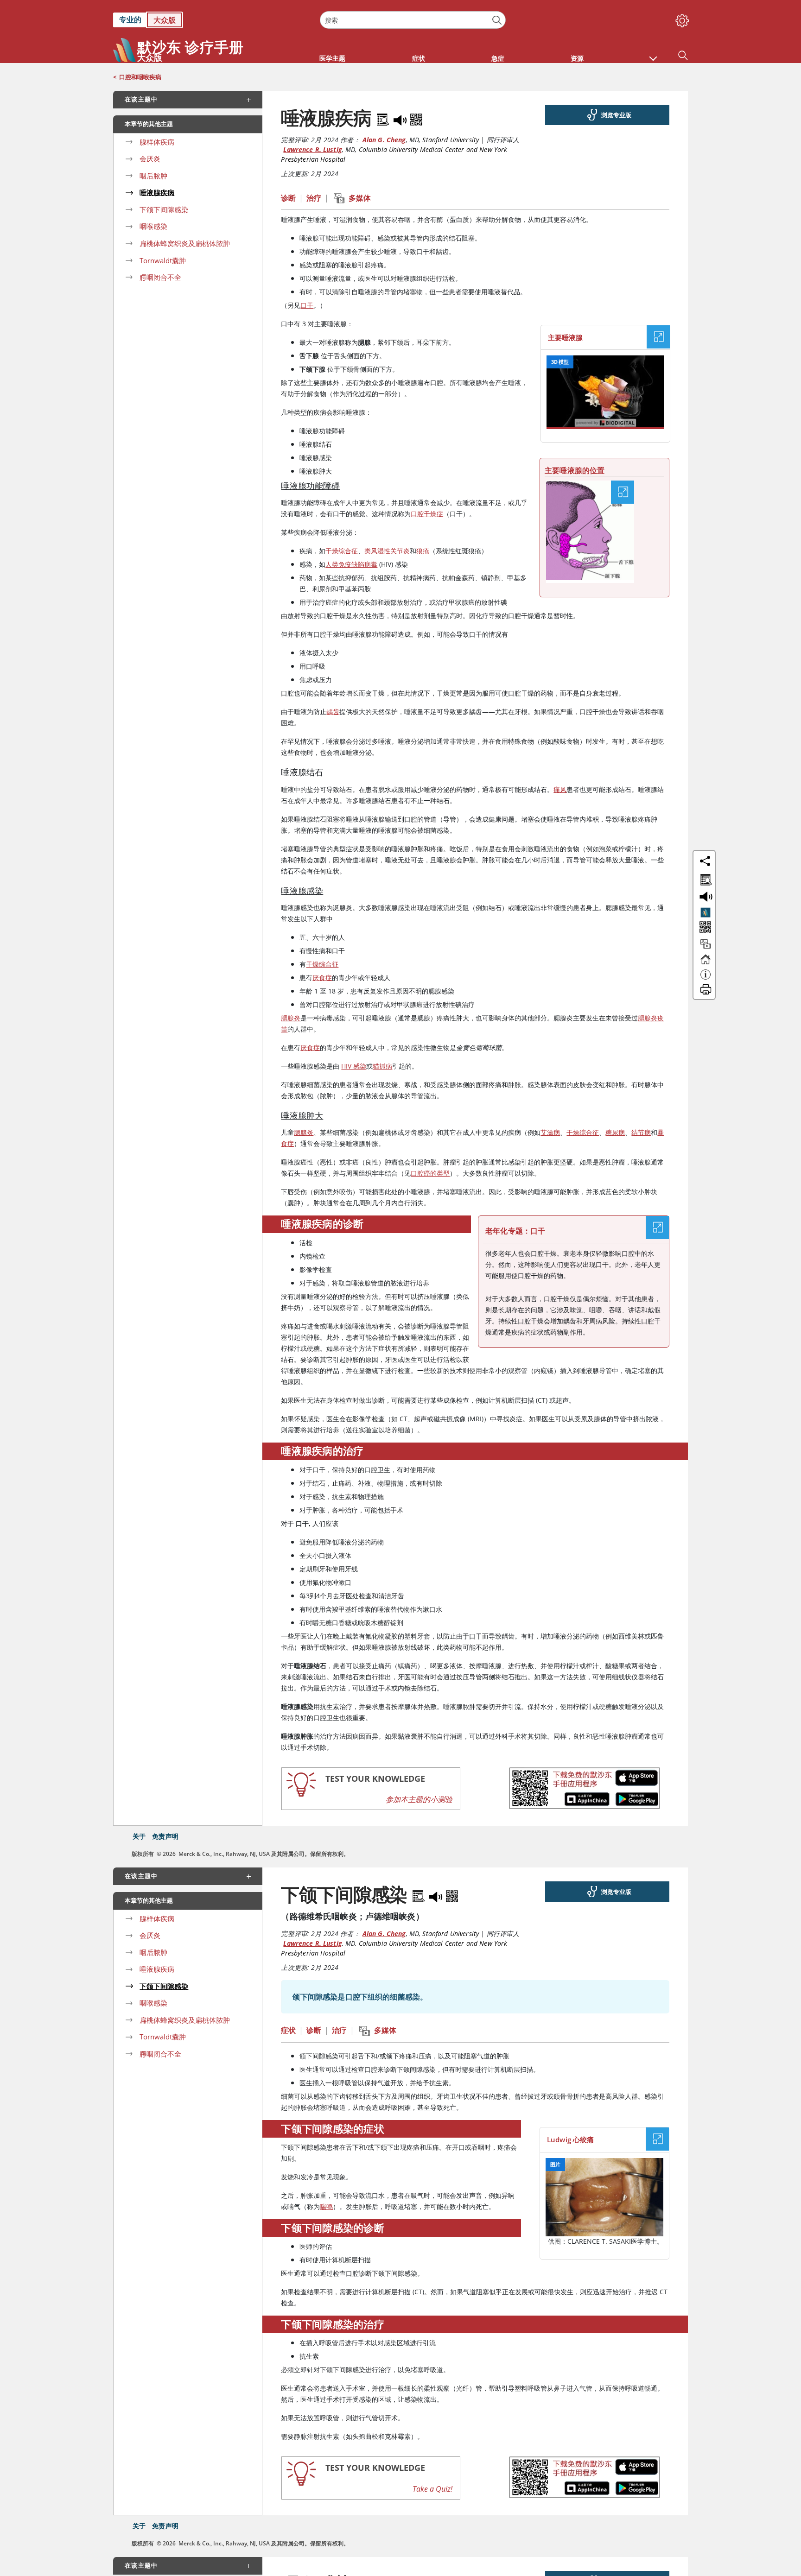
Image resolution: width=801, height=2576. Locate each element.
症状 (288, 2030)
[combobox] (413, 20)
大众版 (165, 20)
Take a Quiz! (432, 2489)
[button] (653, 54)
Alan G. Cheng (384, 140)
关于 (139, 1836)
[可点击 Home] (706, 963)
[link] (212, 20)
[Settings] (680, 19)
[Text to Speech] (401, 118)
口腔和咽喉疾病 (140, 77)
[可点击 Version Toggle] (706, 912)
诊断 (288, 198)
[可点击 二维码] (704, 928)
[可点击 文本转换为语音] (704, 896)
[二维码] (416, 118)
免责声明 (165, 1836)
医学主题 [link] (332, 58)
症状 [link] (419, 58)
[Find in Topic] (384, 118)
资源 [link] (577, 58)
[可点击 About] (706, 979)
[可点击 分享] (705, 861)
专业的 (130, 19)
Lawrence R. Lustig (313, 149)
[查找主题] (704, 878)
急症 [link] (498, 58)
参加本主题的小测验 (419, 1799)
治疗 (314, 198)
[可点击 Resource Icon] (706, 948)
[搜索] (497, 20)
